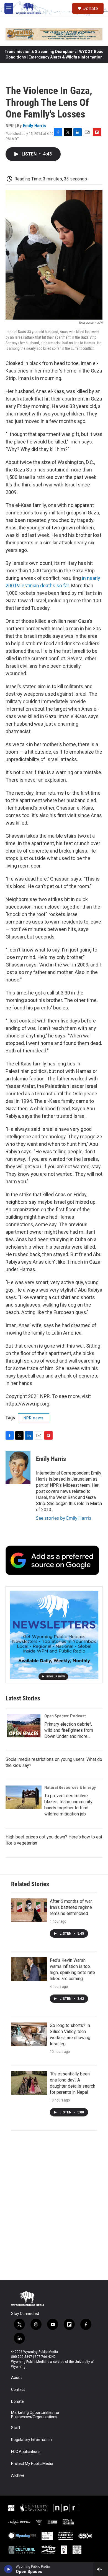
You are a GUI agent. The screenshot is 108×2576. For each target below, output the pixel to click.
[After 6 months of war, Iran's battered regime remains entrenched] (29, 1910)
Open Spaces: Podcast (65, 1716)
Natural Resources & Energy (70, 1787)
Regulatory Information (31, 2440)
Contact (18, 2390)
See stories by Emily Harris (64, 1518)
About (16, 2378)
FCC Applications (26, 2452)
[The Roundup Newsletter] (54, 1635)
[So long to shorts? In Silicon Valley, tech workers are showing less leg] (29, 2034)
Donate (90, 8)
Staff (16, 2428)
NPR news (34, 1418)
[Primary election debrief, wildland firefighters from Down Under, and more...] (24, 1726)
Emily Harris (34, 126)
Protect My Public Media (32, 2464)
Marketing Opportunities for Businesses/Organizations (35, 2415)
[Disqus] (54, 2205)
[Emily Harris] (18, 1467)
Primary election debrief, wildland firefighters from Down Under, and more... (69, 1730)
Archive (18, 2476)
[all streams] (101, 2569)
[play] (8, 2569)
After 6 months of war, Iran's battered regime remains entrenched (71, 1907)
